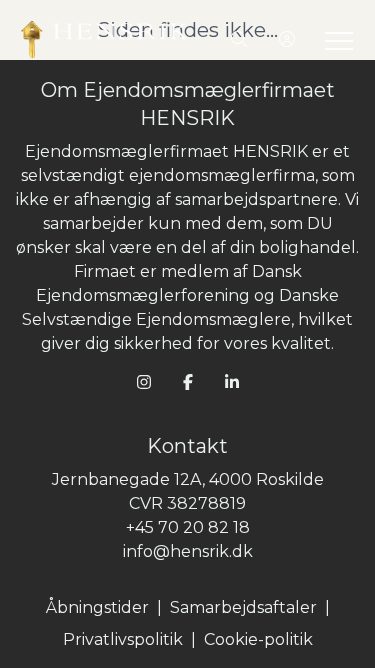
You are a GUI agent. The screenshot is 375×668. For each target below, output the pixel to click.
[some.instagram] (144, 382)
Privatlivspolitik (123, 639)
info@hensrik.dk (188, 551)
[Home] (104, 40)
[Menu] (335, 40)
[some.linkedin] (232, 382)
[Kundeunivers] (287, 40)
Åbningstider (97, 607)
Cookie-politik (258, 639)
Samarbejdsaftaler (243, 607)
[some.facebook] (188, 382)
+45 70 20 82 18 (188, 527)
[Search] (239, 40)
